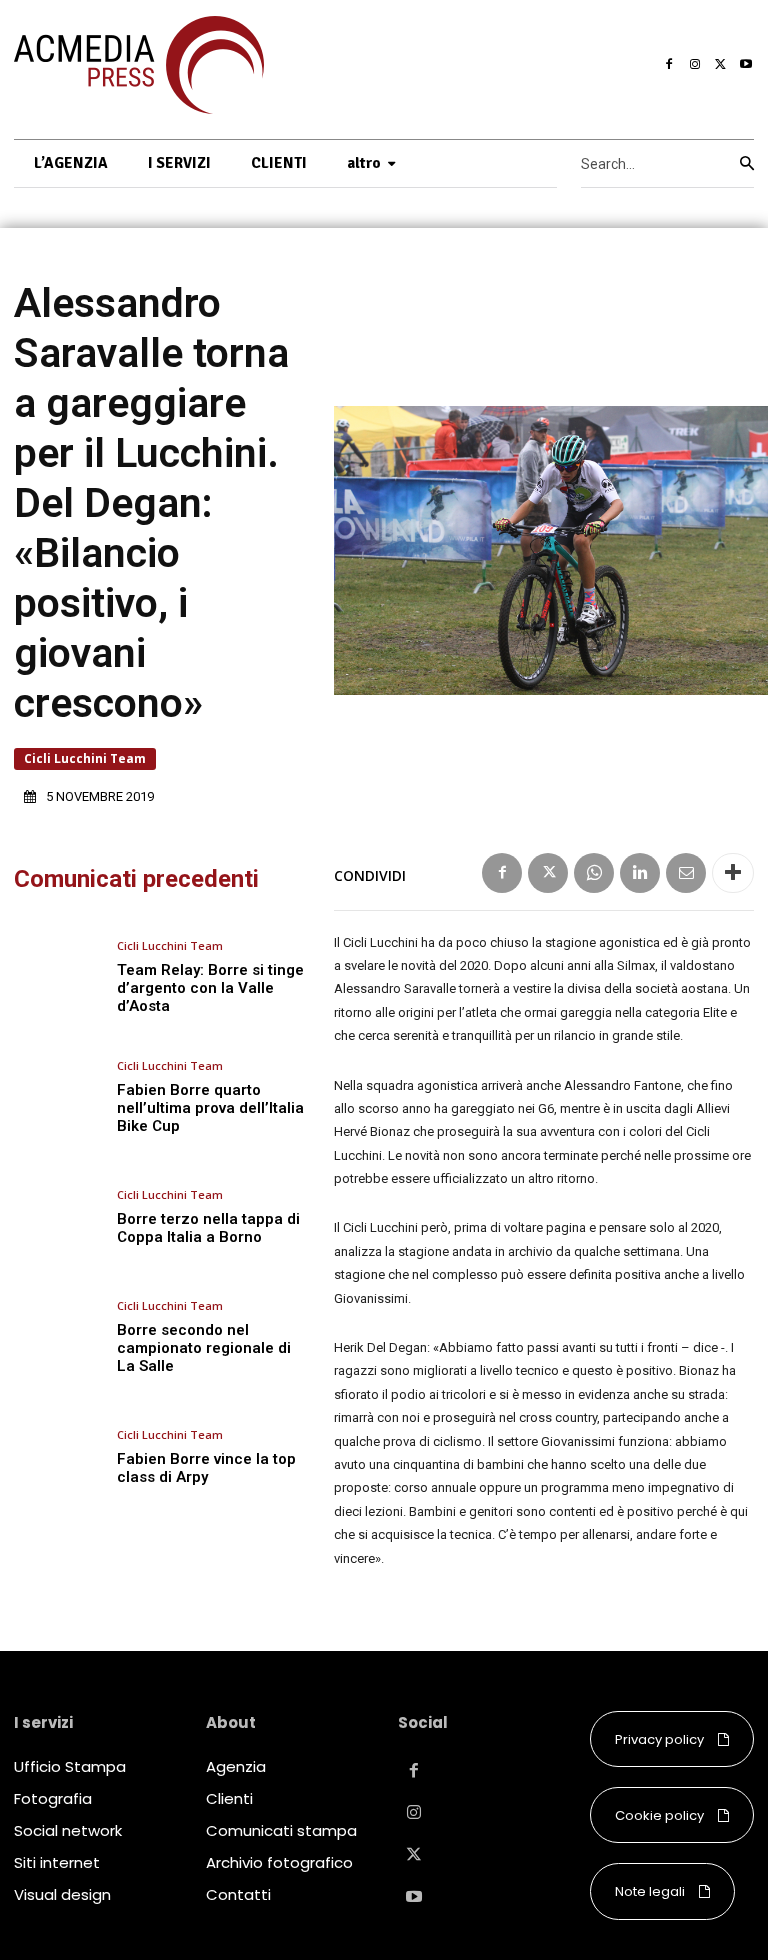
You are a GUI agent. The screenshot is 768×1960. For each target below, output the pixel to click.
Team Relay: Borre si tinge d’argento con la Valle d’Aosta (210, 988)
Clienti (229, 1798)
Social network (68, 1830)
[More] (733, 873)
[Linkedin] (640, 873)
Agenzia (236, 1766)
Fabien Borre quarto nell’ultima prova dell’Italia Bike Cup (210, 1108)
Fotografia (53, 1798)
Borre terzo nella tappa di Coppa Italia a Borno (208, 1228)
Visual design (62, 1894)
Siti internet (57, 1862)
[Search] (747, 164)
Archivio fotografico (279, 1862)
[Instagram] (695, 65)
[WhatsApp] (594, 873)
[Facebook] (670, 65)
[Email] (686, 873)
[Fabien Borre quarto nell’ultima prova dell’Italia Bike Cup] (58, 1097)
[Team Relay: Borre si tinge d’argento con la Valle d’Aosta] (58, 977)
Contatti (238, 1894)
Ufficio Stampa (70, 1766)
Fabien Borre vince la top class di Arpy (206, 1468)
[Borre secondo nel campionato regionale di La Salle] (58, 1337)
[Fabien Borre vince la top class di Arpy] (58, 1457)
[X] (721, 65)
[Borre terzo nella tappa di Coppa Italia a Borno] (58, 1217)
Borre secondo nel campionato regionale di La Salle (204, 1348)
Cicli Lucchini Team (85, 758)
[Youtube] (746, 65)
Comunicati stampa (281, 1830)
